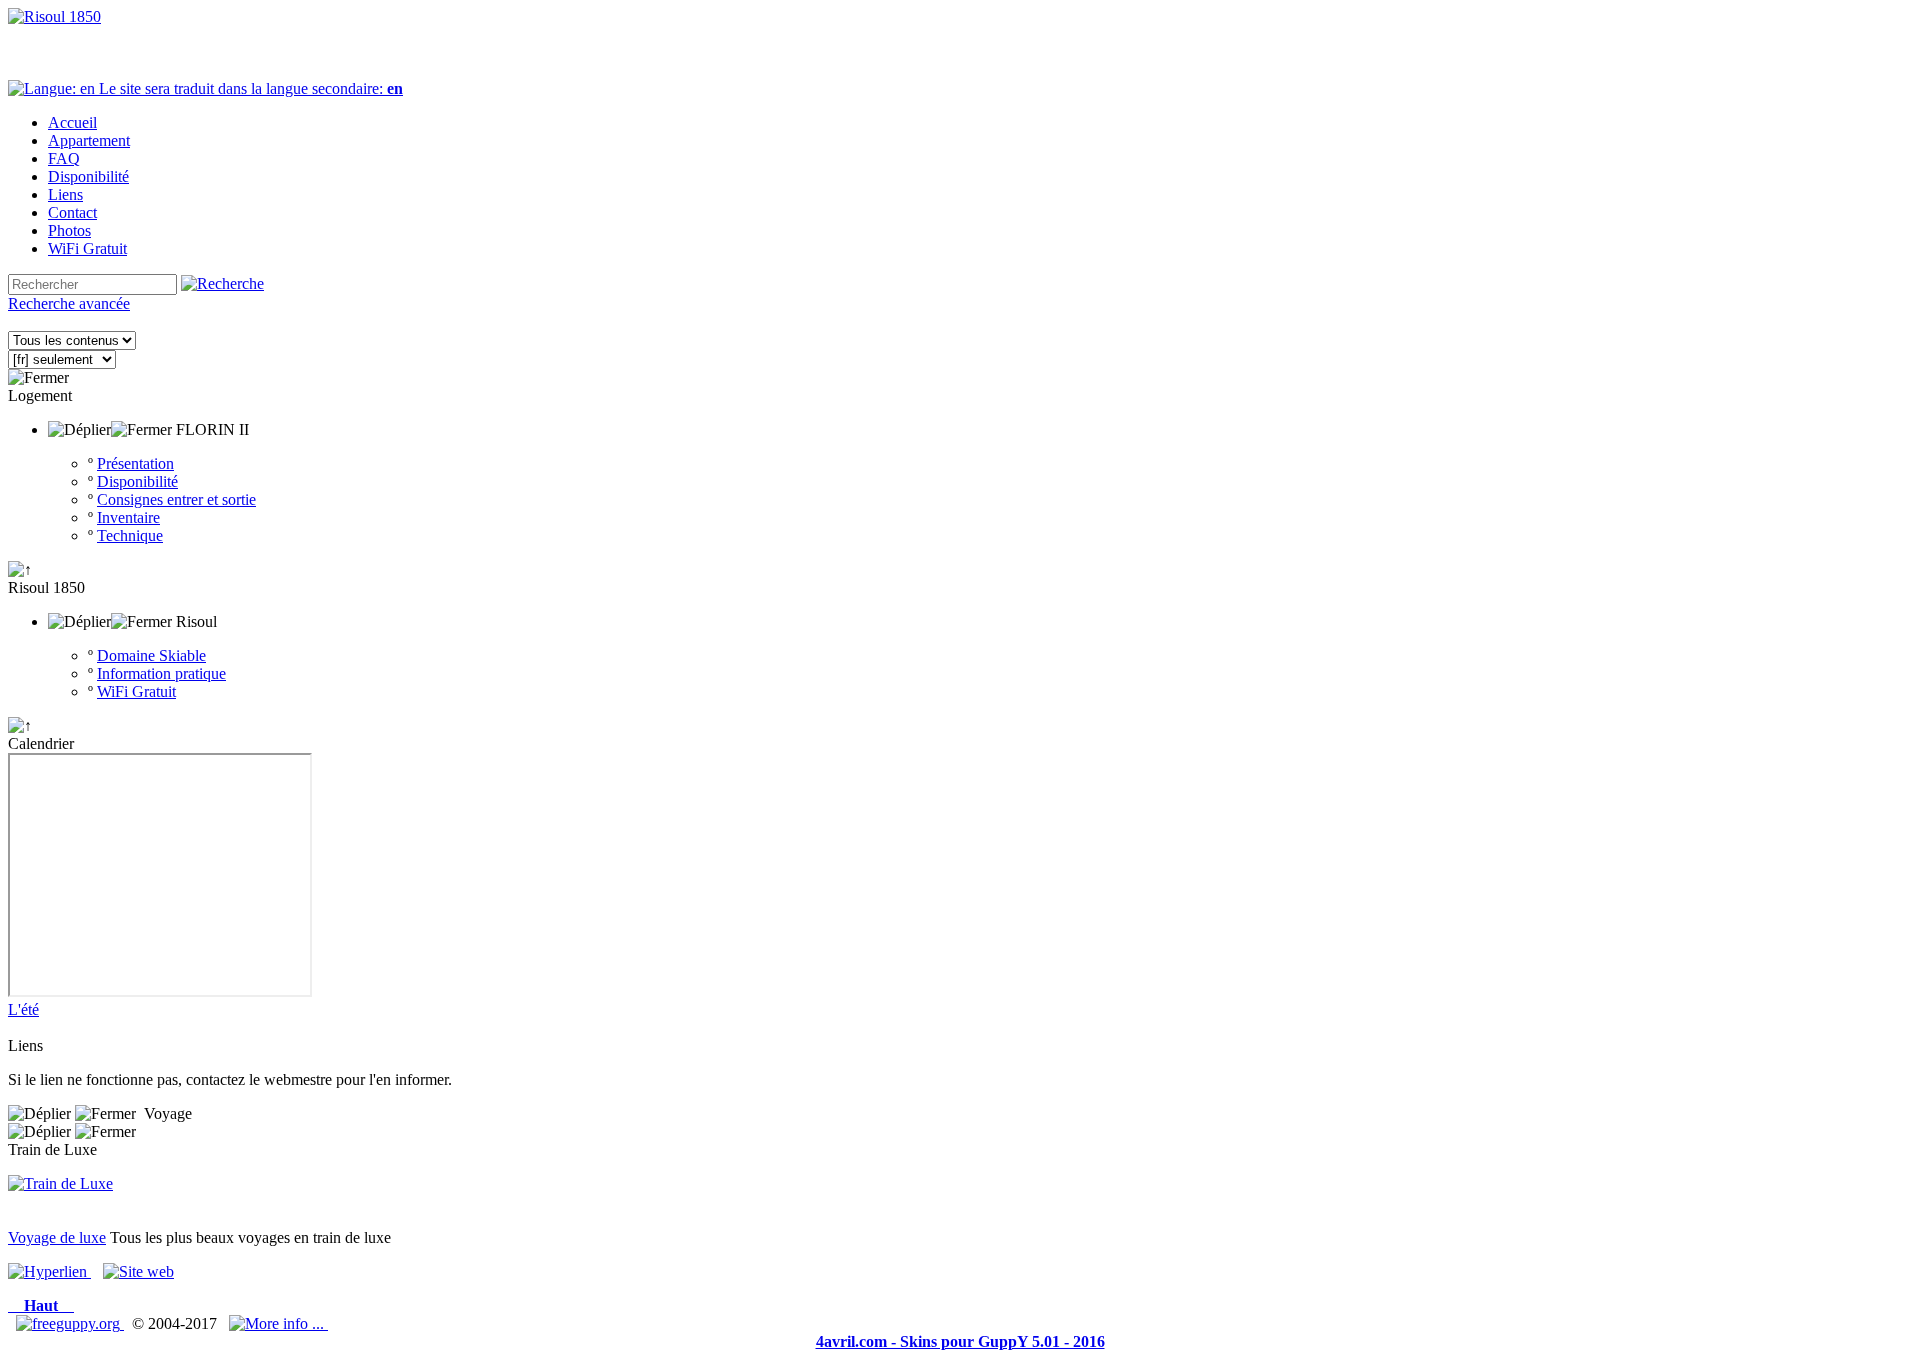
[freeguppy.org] (70, 1323)
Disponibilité (137, 481)
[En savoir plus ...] (278, 1323)
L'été (23, 1009)
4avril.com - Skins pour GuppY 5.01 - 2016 (960, 1341)
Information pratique (161, 673)
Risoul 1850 (46, 587)
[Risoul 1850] (54, 16)
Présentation (135, 463)
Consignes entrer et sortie (176, 499)
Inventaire (128, 517)
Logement (40, 395)
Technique (130, 535)
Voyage (168, 1113)
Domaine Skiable (151, 655)
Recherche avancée (69, 303)
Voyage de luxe (57, 1237)
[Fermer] (38, 378)
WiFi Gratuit (136, 691)
